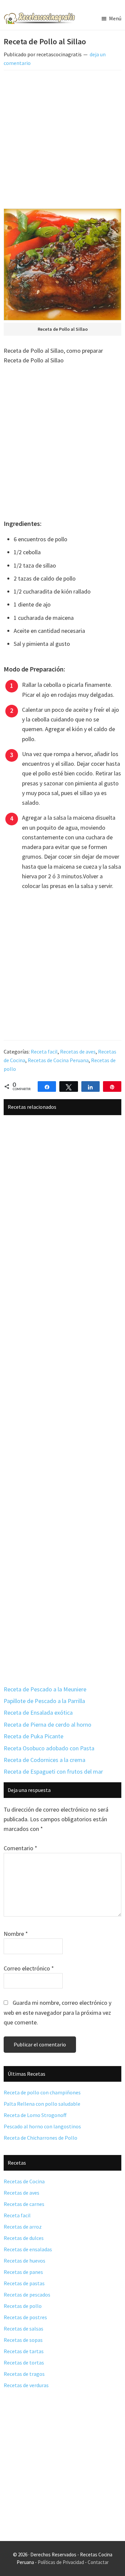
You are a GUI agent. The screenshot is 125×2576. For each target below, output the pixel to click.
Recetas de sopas (23, 2340)
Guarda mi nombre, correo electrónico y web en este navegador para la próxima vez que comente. (57, 2012)
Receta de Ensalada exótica (38, 1713)
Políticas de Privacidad (61, 2562)
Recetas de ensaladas (28, 2249)
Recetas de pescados (27, 2295)
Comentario (20, 1848)
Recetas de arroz (23, 2227)
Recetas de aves (78, 1052)
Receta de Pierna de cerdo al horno (47, 1724)
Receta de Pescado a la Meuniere (45, 1689)
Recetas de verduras (26, 2385)
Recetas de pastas (24, 2283)
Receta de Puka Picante (33, 1736)
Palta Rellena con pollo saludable (42, 2104)
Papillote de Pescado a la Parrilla (44, 1701)
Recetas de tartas (24, 2351)
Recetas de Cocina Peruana (58, 1060)
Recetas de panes (23, 2272)
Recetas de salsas (23, 2329)
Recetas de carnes (24, 2204)
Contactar (98, 2562)
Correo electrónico (29, 1968)
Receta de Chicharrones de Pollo (40, 2138)
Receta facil (44, 1052)
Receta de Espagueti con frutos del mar (53, 1771)
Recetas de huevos (24, 2261)
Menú (115, 18)
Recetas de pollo (23, 2306)
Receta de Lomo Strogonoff (35, 2115)
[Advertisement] (62, 141)
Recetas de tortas (24, 2362)
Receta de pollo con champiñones (42, 2092)
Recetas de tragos (24, 2374)
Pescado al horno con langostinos (42, 2126)
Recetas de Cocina (24, 2181)
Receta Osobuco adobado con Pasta (49, 1748)
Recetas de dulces (24, 2238)
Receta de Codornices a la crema (44, 1760)
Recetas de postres (25, 2317)
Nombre (16, 1934)
